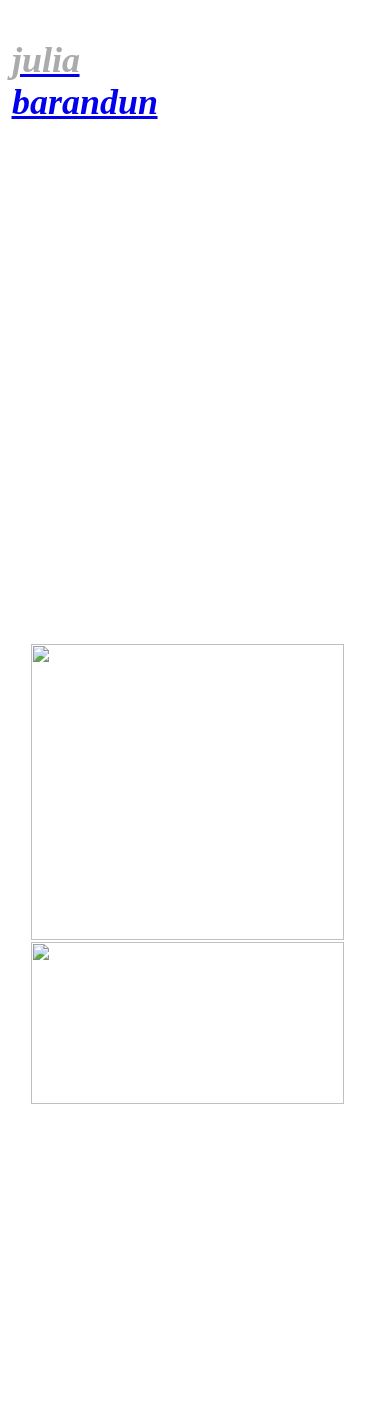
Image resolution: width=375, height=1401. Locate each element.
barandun (85, 81)
